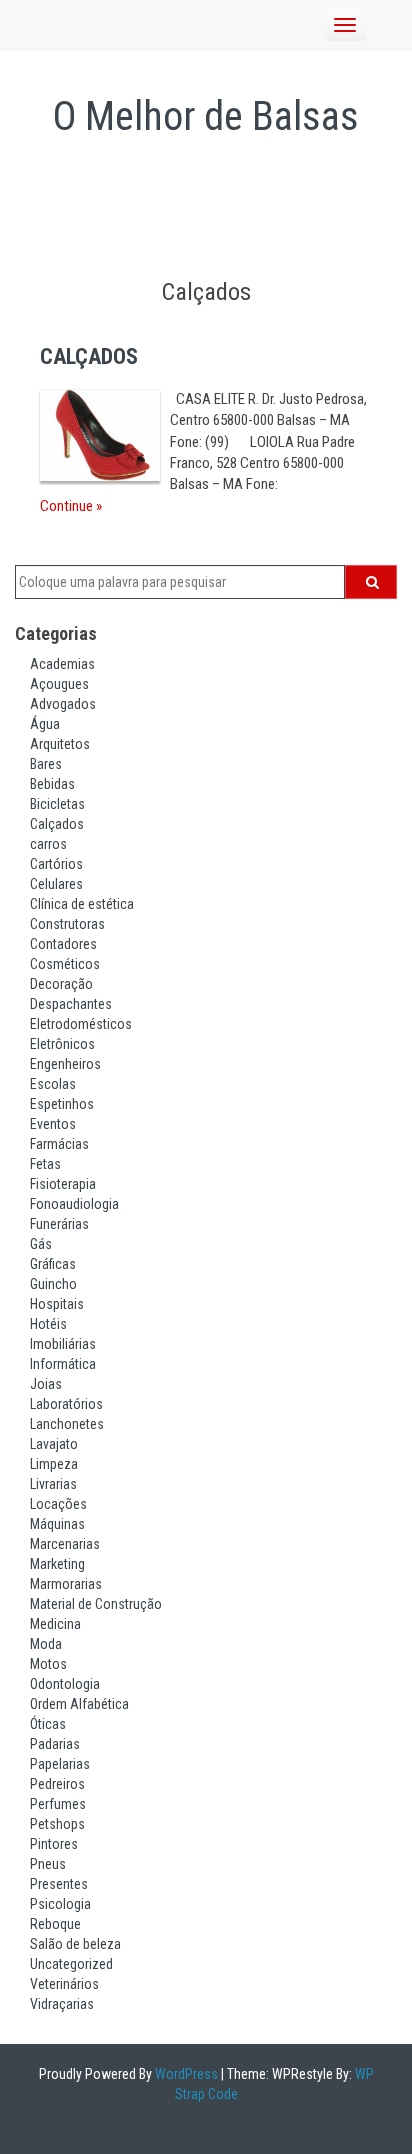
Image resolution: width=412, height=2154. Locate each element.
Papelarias (60, 1764)
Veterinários (64, 1984)
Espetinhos (62, 1104)
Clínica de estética (82, 904)
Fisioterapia (63, 1184)
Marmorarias (66, 1584)
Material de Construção (96, 1604)
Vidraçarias (62, 2004)
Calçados (57, 824)
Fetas (45, 1164)
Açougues (59, 684)
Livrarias (53, 1484)
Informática (63, 1364)
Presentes (59, 1884)
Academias (62, 664)
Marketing (57, 1564)
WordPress (185, 2074)
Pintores (54, 1844)
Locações (58, 1504)
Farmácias (59, 1144)
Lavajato (54, 1444)
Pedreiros (57, 1784)
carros (48, 844)
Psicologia (60, 1904)
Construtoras (67, 924)
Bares (46, 764)
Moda (46, 1644)
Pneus (48, 1864)
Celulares (56, 884)
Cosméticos (65, 964)
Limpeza (54, 1464)
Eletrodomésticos (81, 1024)
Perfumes (58, 1804)
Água (45, 724)
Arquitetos (60, 744)
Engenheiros (65, 1064)
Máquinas (57, 1524)
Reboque (55, 1924)
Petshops (57, 1824)
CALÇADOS (89, 356)
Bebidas (52, 784)
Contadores (63, 944)
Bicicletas (57, 804)
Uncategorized (71, 1964)
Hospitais (57, 1304)
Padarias (55, 1744)
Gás (41, 1244)
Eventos (53, 1124)
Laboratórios (66, 1404)
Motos (48, 1664)
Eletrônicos (62, 1044)
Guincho (53, 1284)
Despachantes (71, 1004)
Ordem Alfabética (79, 1704)
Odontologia (65, 1684)
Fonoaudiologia (74, 1204)
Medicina (55, 1624)
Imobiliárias (63, 1344)
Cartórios (56, 864)
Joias (46, 1384)
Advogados (63, 704)
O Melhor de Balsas (206, 116)
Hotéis (48, 1324)
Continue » (71, 506)
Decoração (61, 984)
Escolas (53, 1084)
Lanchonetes (67, 1424)
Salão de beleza (75, 1944)
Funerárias (59, 1224)
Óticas (48, 1724)
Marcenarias (65, 1544)
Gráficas (53, 1264)
